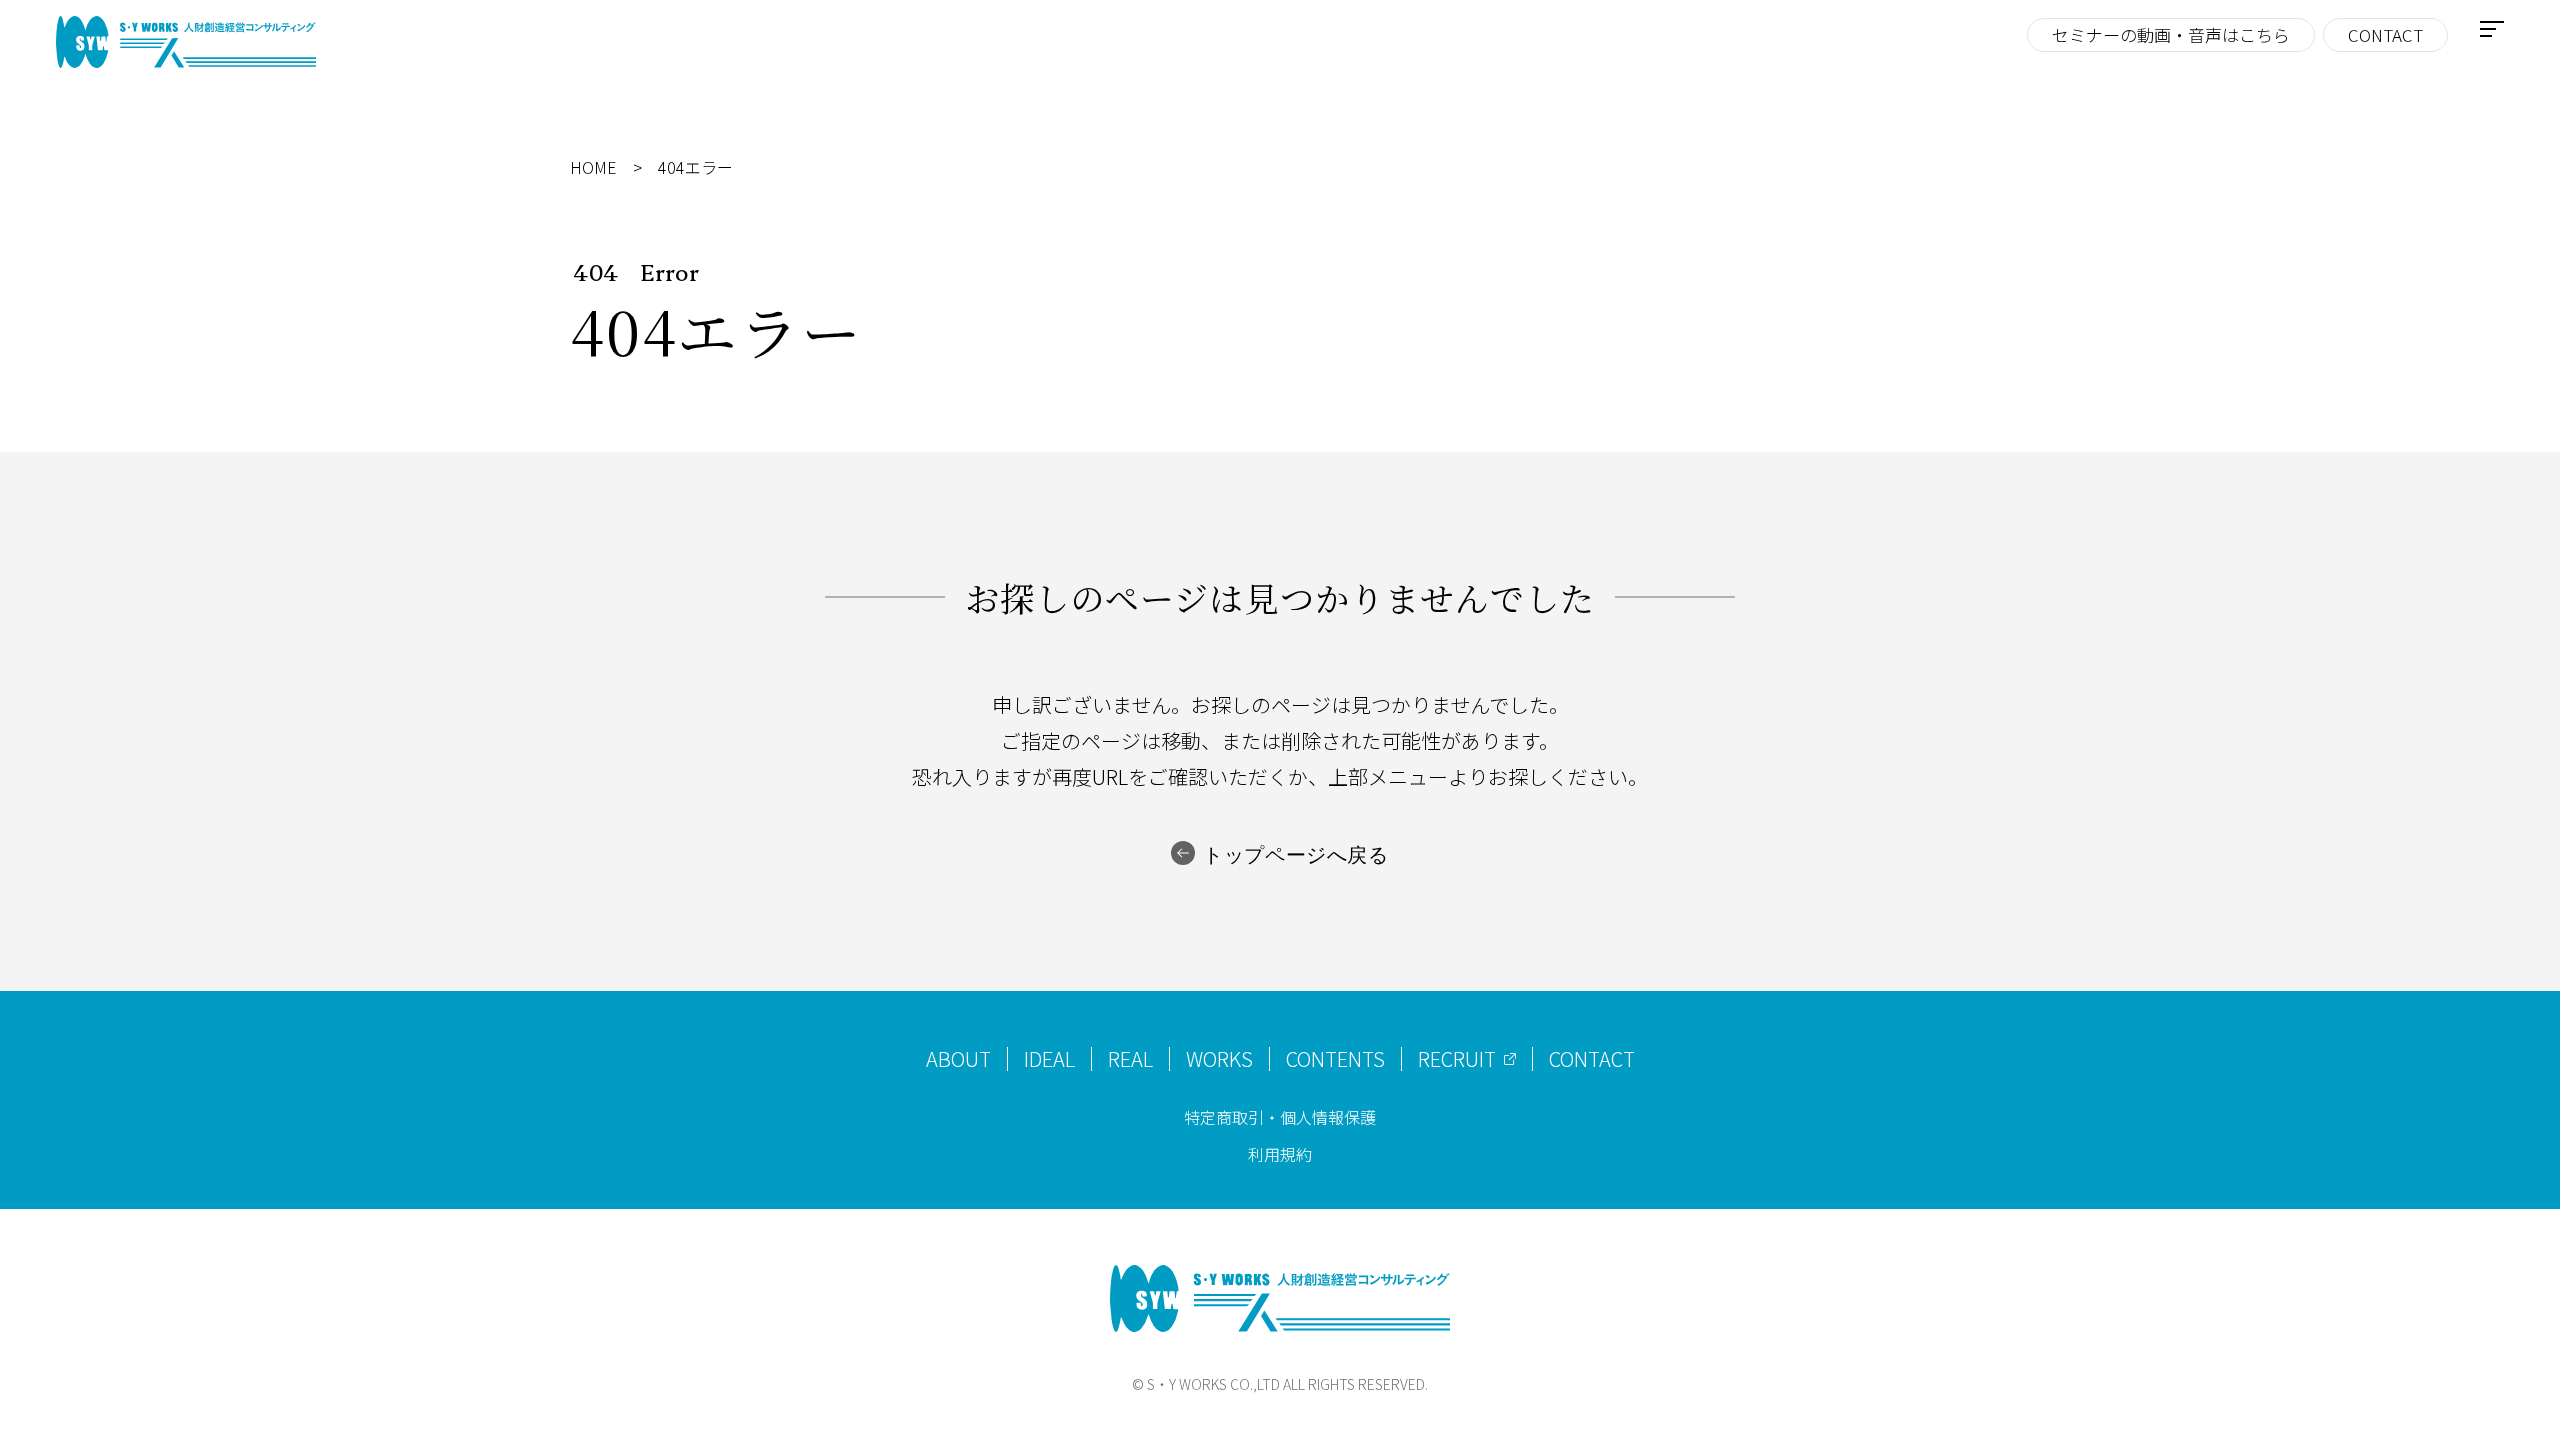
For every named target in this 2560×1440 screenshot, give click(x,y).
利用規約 (1280, 1154)
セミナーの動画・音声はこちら (2171, 34)
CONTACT (2385, 34)
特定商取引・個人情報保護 (1280, 1117)
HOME (593, 167)
